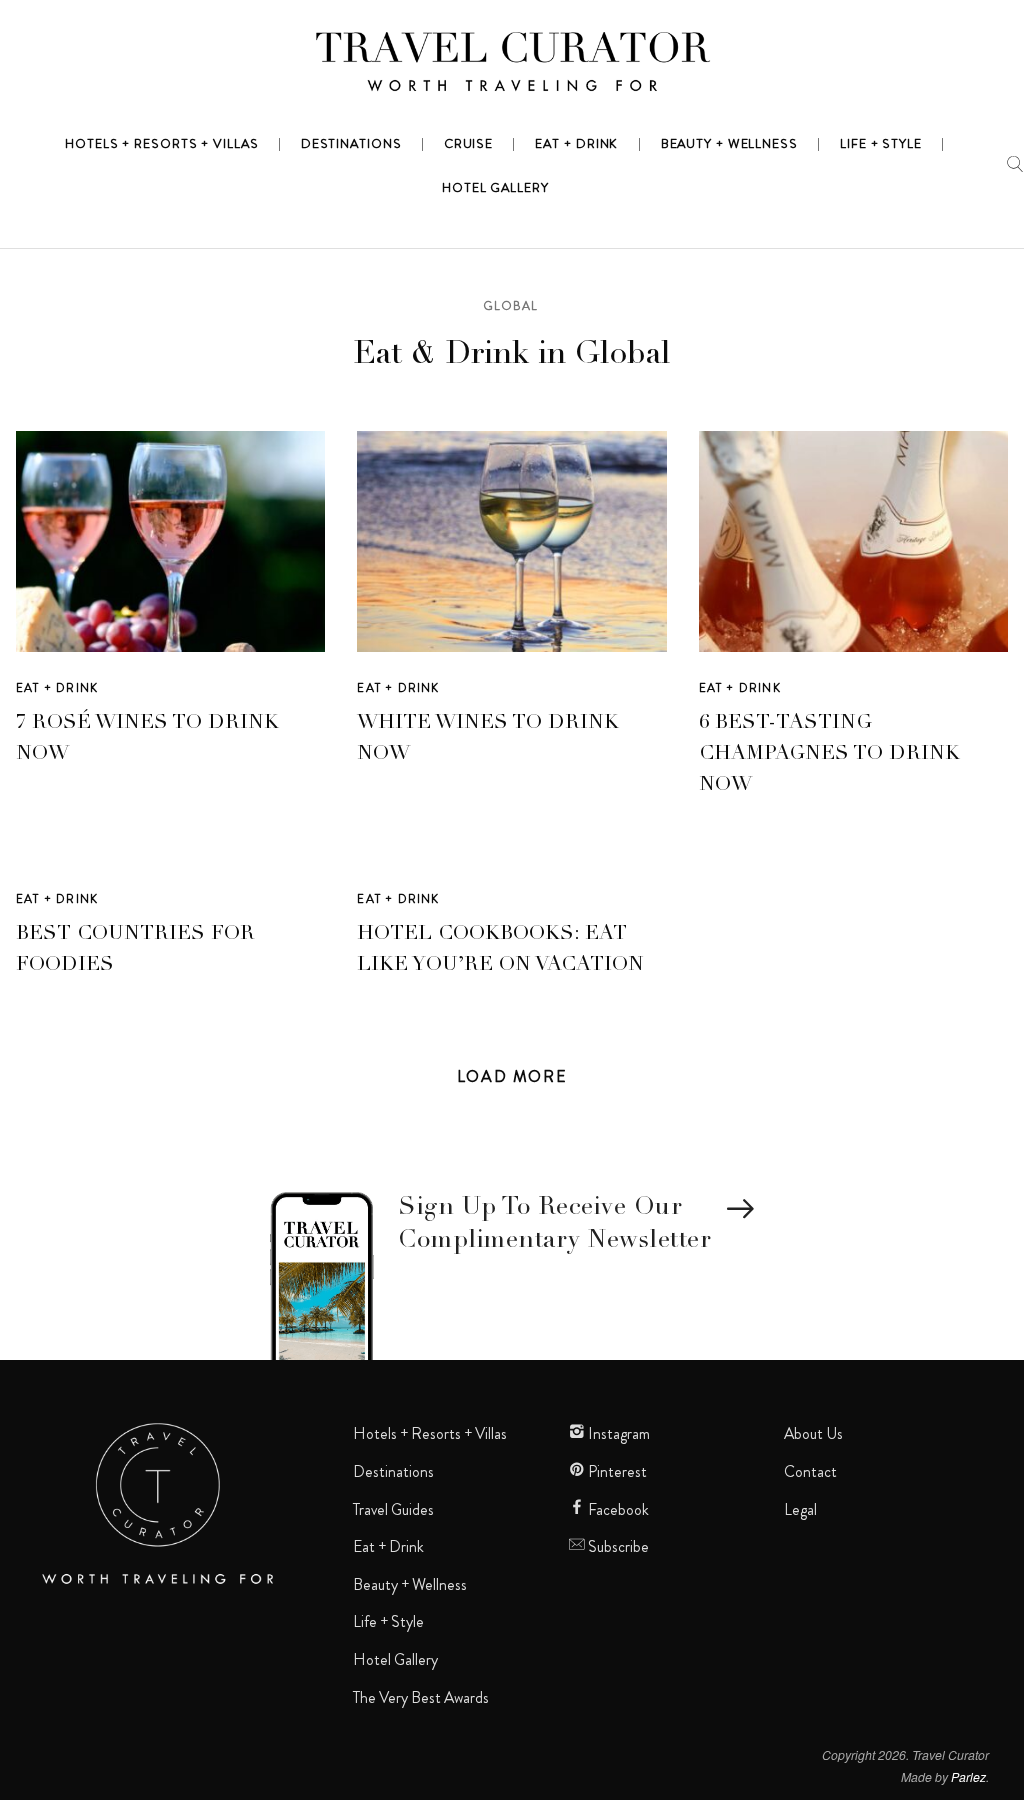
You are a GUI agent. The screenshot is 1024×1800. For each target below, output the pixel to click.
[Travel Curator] (512, 66)
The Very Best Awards (421, 1698)
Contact (810, 1472)
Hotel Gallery (395, 1660)
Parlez (968, 1776)
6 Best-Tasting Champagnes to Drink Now (829, 755)
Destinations (393, 1472)
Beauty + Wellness (410, 1585)
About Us (813, 1434)
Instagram (617, 1434)
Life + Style (388, 1622)
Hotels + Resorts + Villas (430, 1434)
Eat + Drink (57, 688)
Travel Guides (393, 1510)
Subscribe (617, 1547)
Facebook (617, 1510)
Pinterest (616, 1472)
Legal (800, 1510)
